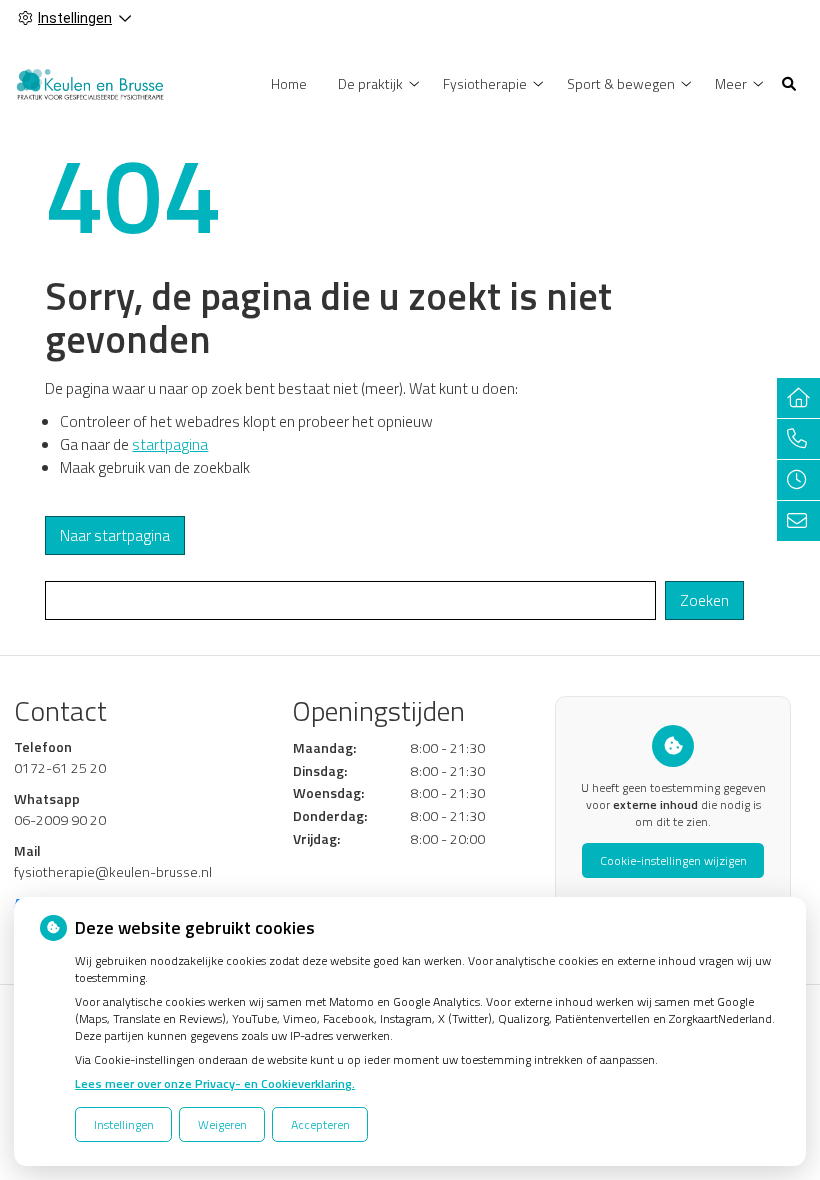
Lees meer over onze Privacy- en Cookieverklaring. (215, 1083)
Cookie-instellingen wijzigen (673, 860)
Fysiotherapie (485, 83)
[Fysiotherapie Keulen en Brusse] (89, 81)
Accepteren (320, 1124)
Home (289, 83)
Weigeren (222, 1124)
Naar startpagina (115, 535)
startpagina (170, 444)
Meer (731, 83)
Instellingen (124, 1124)
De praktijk (370, 83)
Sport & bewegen (621, 83)
